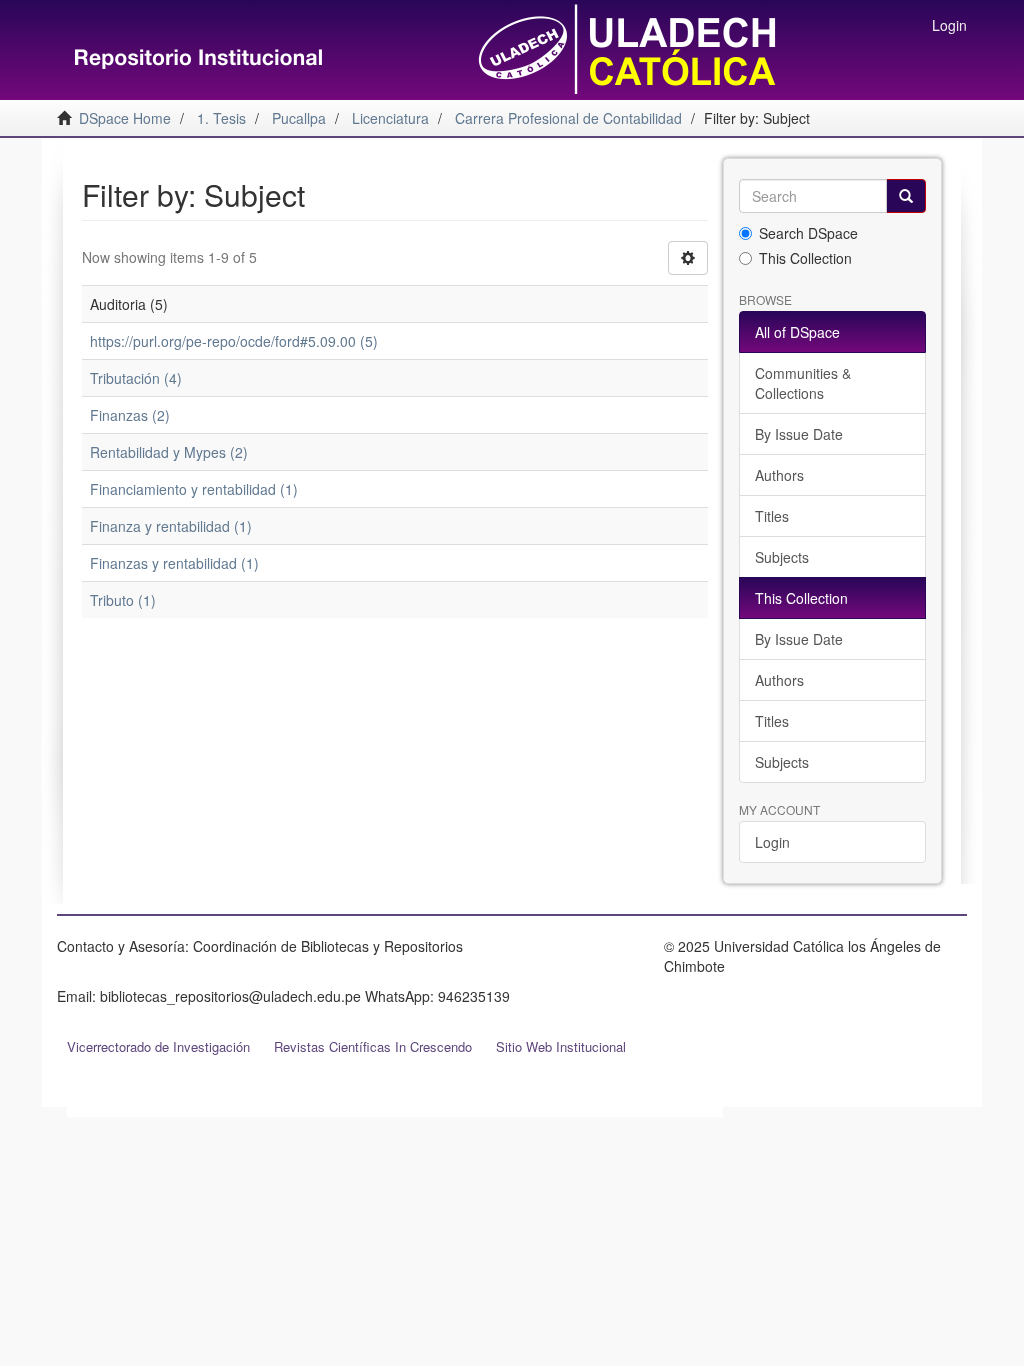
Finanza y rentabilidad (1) (171, 526)
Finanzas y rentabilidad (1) (174, 563)
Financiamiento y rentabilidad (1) (194, 489)
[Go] (906, 196)
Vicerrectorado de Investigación (158, 1046)
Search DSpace (808, 233)
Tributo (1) (123, 600)
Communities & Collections (803, 383)
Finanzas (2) (130, 415)
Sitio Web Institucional (561, 1046)
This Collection (805, 258)
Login (772, 842)
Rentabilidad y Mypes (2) (169, 452)
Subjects (782, 557)
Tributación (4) (136, 378)
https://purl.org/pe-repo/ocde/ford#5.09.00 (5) (234, 341)
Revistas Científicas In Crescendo (373, 1046)
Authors (779, 475)
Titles (772, 516)
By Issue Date (799, 434)
